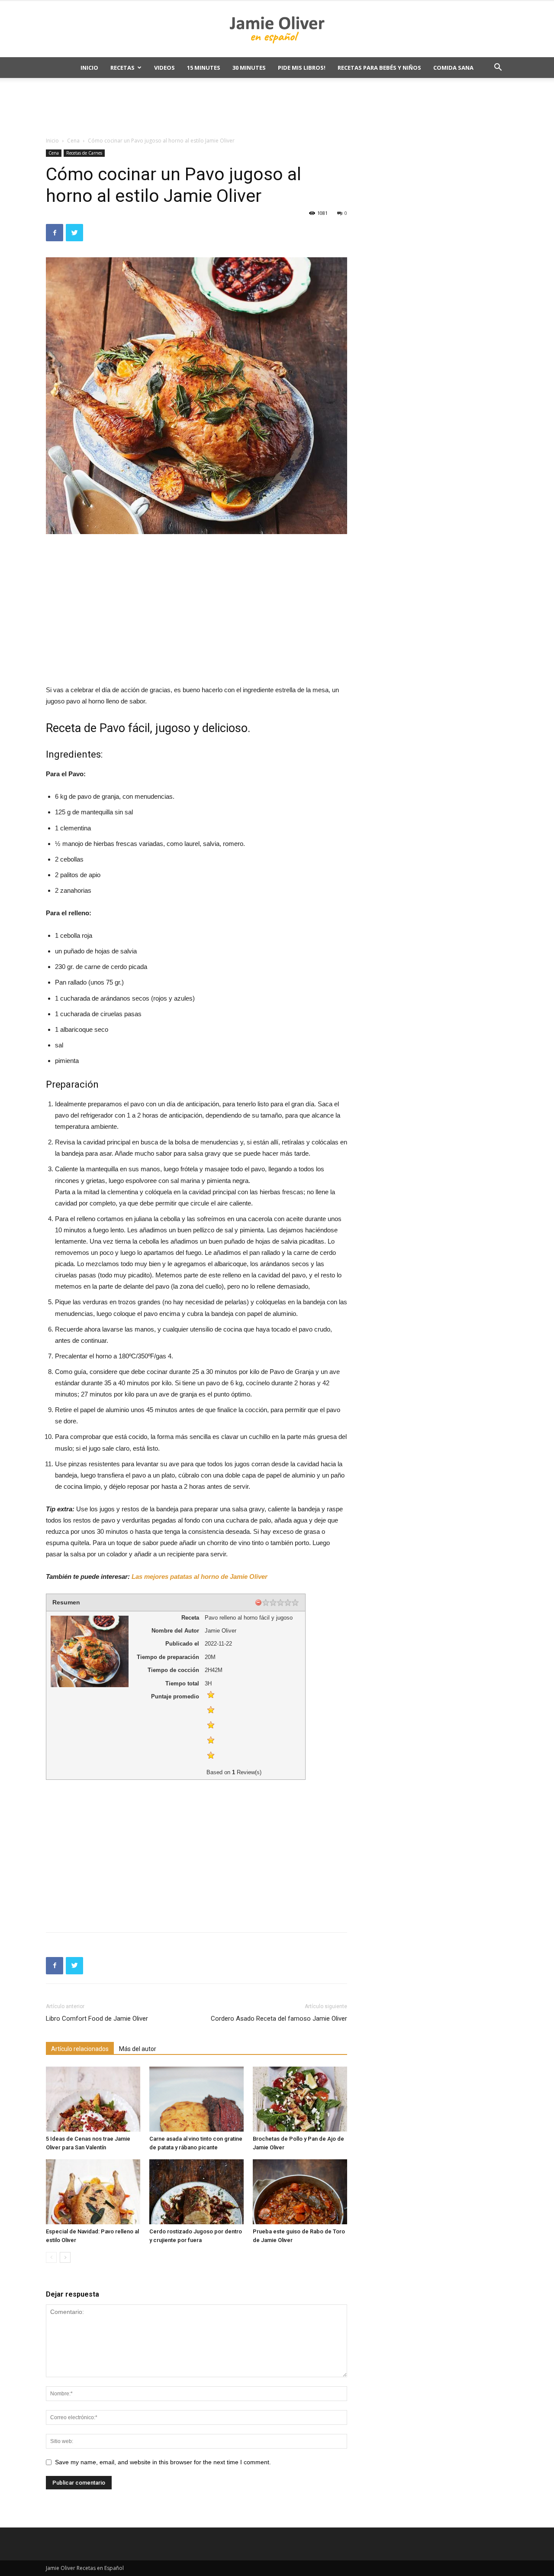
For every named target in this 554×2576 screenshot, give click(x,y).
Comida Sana (453, 68)
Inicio (89, 68)
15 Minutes (204, 68)
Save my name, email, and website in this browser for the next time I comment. (163, 2462)
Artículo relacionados (80, 2049)
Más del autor (138, 2049)
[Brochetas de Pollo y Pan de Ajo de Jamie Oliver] (300, 2099)
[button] (498, 68)
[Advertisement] (277, 108)
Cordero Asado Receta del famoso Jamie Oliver (279, 2019)
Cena (73, 141)
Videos (164, 68)
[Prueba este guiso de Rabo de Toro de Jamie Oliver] (300, 2192)
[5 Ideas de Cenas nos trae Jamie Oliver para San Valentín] (93, 2099)
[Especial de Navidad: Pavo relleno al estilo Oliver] (93, 2192)
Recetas (122, 68)
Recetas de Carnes (84, 153)
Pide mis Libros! (302, 68)
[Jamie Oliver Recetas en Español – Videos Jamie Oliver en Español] (277, 29)
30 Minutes (249, 68)
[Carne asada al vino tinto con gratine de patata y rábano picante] (196, 2099)
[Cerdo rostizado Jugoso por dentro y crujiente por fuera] (196, 2192)
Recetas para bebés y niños (379, 68)
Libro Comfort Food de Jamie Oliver (97, 2019)
